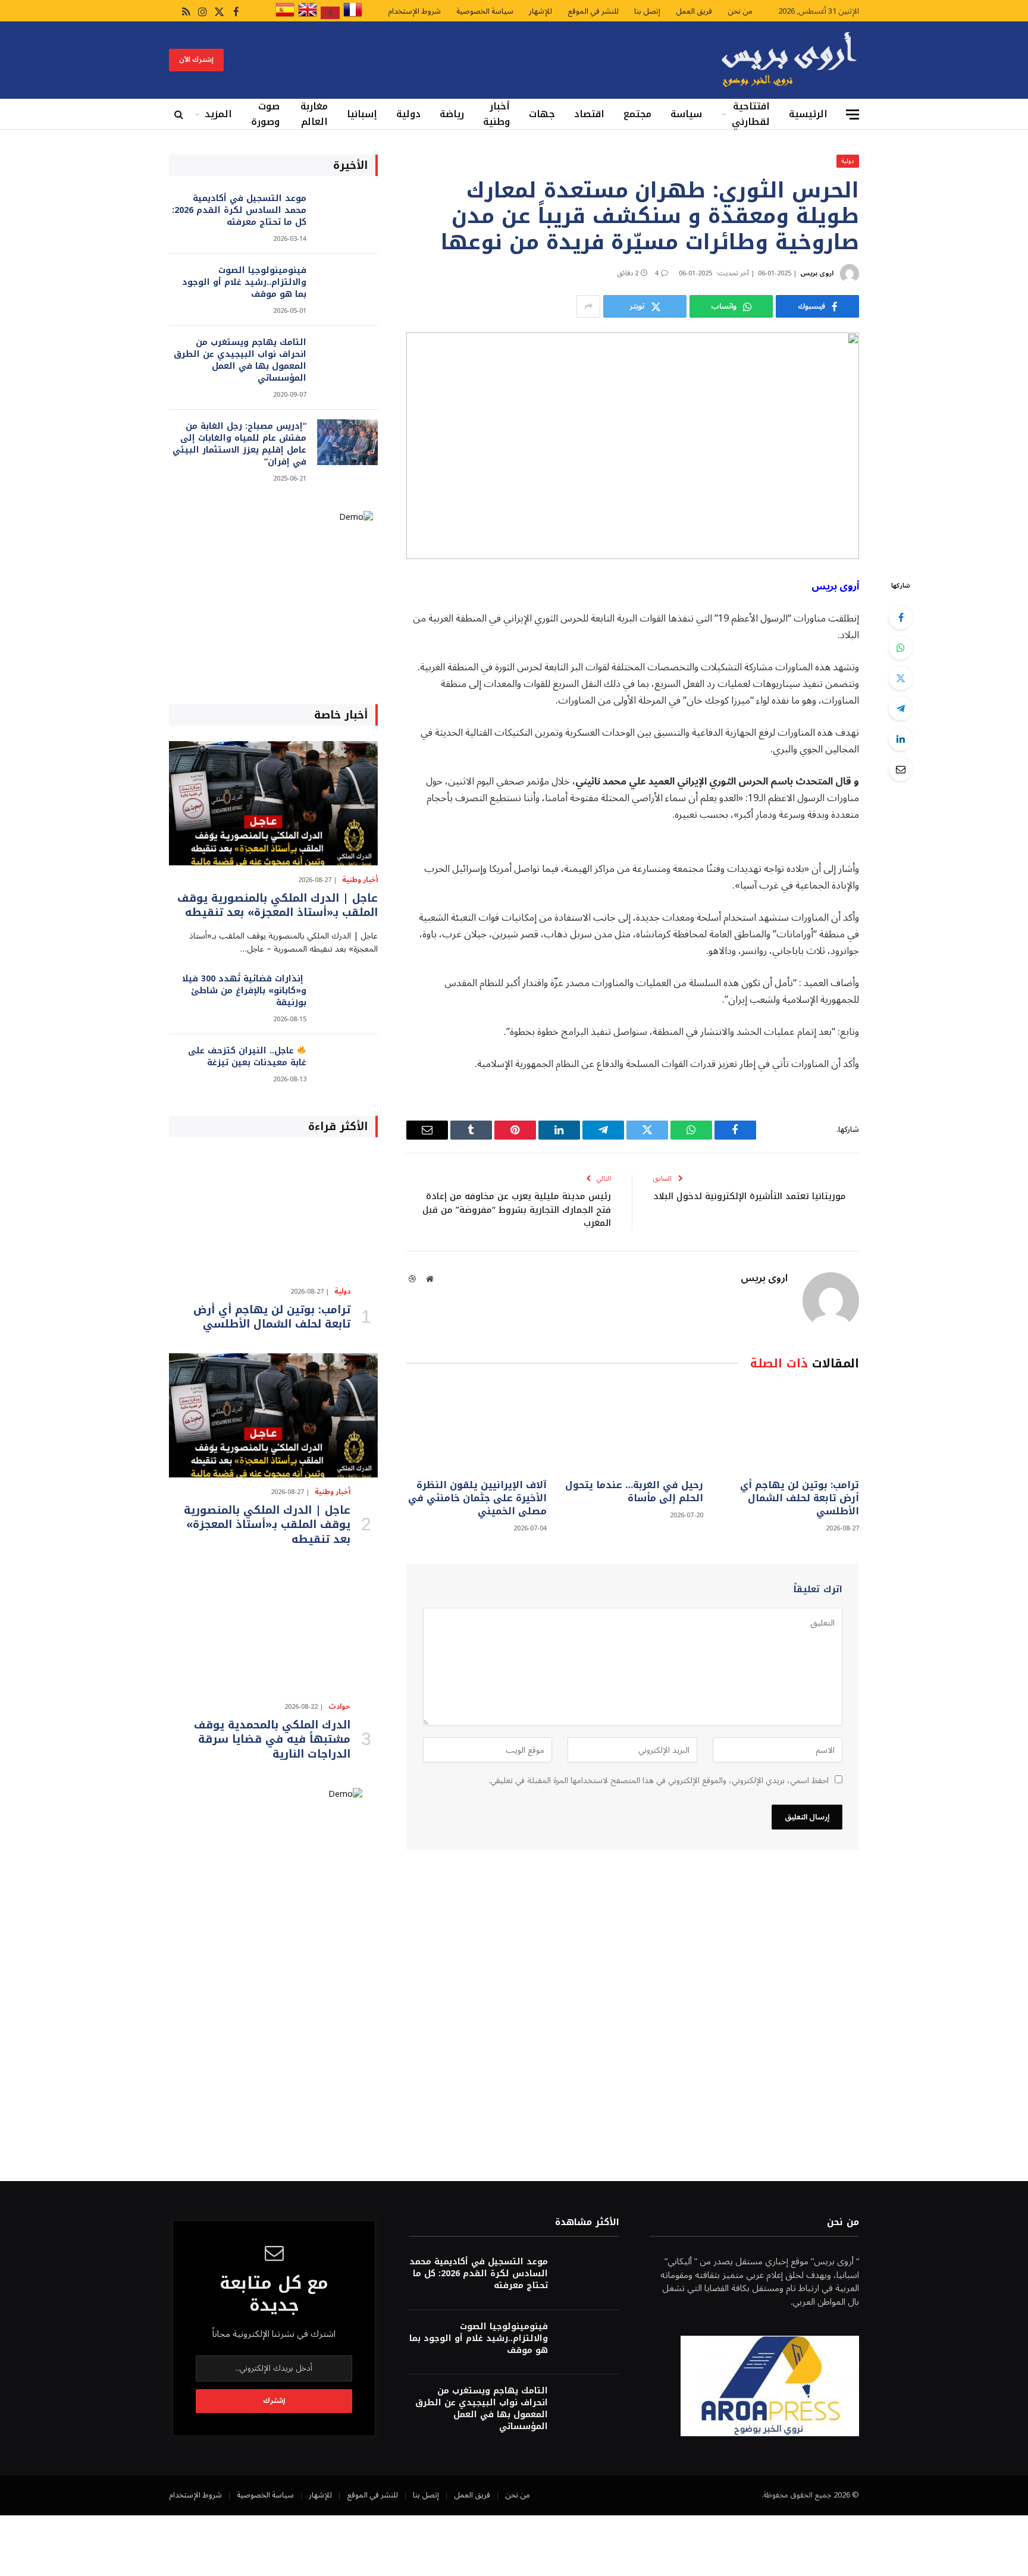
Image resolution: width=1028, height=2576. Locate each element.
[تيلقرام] (901, 708)
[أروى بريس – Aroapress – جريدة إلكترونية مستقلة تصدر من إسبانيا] (789, 60)
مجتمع (637, 114)
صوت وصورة (265, 114)
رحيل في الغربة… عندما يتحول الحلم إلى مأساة (634, 1492)
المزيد (218, 114)
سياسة (686, 114)
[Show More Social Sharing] (588, 306)
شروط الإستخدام (414, 11)
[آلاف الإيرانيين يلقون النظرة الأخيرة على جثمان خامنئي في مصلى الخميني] (477, 1428)
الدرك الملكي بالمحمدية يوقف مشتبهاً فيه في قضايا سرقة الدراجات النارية (272, 1739)
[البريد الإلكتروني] (901, 769)
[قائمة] (853, 114)
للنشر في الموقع (593, 11)
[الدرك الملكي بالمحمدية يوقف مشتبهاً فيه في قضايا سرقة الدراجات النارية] (273, 1630)
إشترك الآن (196, 60)
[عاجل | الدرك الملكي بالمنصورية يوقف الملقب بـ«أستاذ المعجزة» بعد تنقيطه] (273, 803)
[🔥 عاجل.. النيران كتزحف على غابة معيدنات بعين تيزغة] (347, 1067)
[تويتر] (901, 678)
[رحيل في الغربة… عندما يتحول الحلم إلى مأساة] (632, 1428)
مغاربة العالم (314, 114)
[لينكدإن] (901, 739)
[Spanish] (285, 17)
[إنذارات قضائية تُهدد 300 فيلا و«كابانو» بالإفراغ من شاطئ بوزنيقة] (347, 995)
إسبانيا (362, 114)
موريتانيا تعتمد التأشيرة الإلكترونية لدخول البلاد (750, 1196)
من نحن (740, 11)
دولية (408, 114)
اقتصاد (589, 114)
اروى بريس (817, 273)
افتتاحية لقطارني (751, 114)
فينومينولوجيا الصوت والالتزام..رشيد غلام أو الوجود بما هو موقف (244, 283)
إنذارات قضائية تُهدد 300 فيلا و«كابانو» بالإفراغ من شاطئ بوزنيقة (244, 991)
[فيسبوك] (901, 617)
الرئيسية (808, 114)
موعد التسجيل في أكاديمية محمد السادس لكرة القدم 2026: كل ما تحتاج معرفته (239, 211)
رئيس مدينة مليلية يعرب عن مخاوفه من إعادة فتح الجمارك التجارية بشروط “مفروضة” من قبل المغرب (517, 1209)
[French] (353, 17)
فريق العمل (694, 11)
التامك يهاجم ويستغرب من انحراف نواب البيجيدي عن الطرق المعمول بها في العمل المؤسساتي (240, 360)
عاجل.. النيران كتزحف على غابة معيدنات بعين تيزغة (247, 1057)
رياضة (452, 114)
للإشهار (540, 11)
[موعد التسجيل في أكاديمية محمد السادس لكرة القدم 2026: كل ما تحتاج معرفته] (347, 214)
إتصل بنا (647, 11)
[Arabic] (330, 17)
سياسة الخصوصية (485, 11)
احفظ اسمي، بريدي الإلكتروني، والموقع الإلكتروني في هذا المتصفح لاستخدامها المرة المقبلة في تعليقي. (659, 1780)
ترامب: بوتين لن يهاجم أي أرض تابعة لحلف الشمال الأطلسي (800, 1498)
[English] (308, 17)
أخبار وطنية (496, 114)
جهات (542, 114)
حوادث (339, 1707)
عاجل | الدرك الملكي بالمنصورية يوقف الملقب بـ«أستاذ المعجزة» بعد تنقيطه (278, 906)
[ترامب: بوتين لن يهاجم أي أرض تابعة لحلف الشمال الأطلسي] (789, 1428)
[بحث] (180, 114)
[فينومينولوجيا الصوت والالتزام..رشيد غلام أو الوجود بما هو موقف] (347, 286)
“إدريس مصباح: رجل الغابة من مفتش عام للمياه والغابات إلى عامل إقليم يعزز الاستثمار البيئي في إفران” (239, 444)
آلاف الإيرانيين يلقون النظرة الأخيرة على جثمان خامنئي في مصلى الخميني (477, 1498)
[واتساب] (901, 648)
